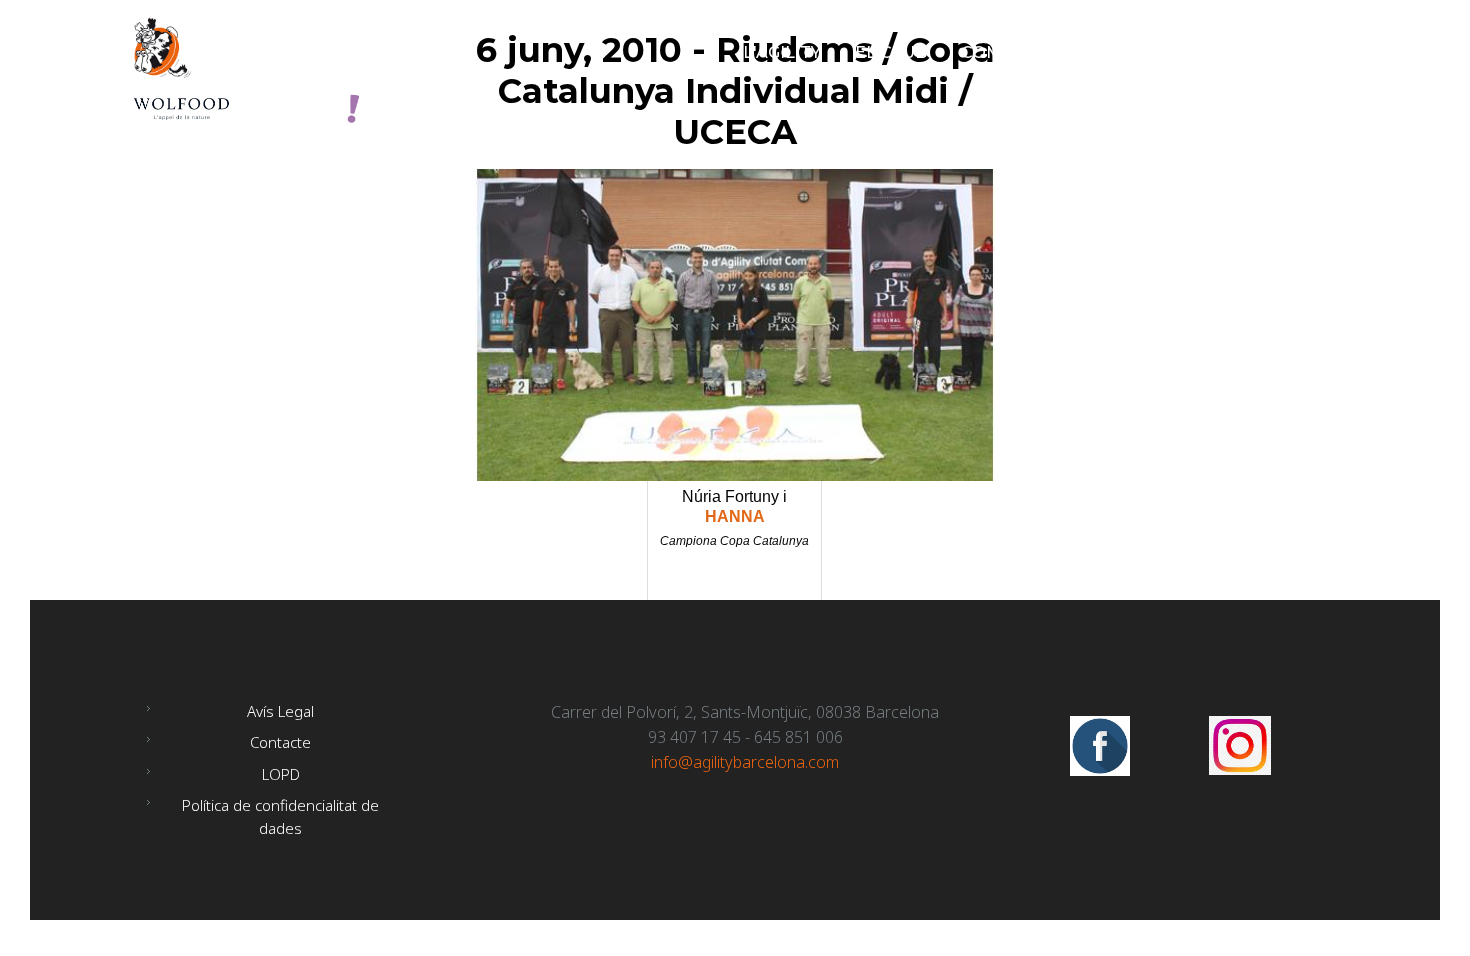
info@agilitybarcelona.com (745, 762)
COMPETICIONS (1028, 52)
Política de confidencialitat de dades (280, 816)
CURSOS (1164, 52)
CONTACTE (1281, 52)
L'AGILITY (782, 52)
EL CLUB (891, 52)
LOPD (281, 774)
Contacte (280, 742)
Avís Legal (280, 711)
